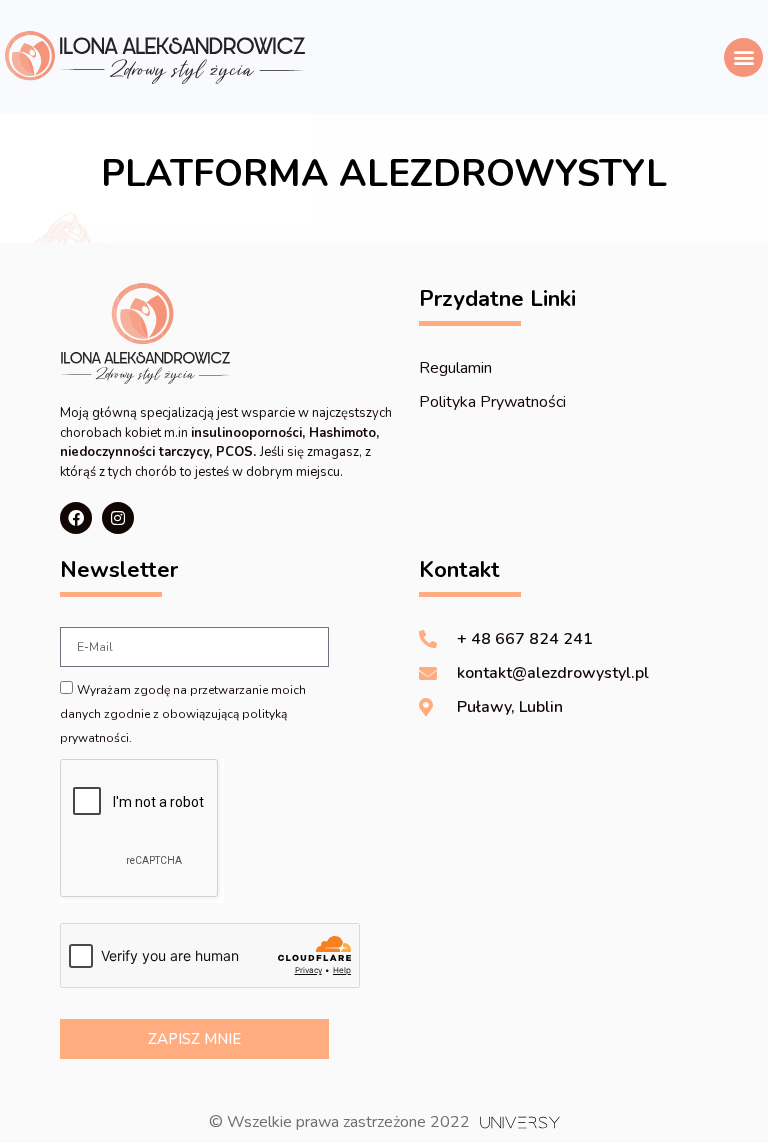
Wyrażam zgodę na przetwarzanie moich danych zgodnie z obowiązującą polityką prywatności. (183, 714)
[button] (743, 57)
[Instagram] (118, 518)
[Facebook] (76, 518)
